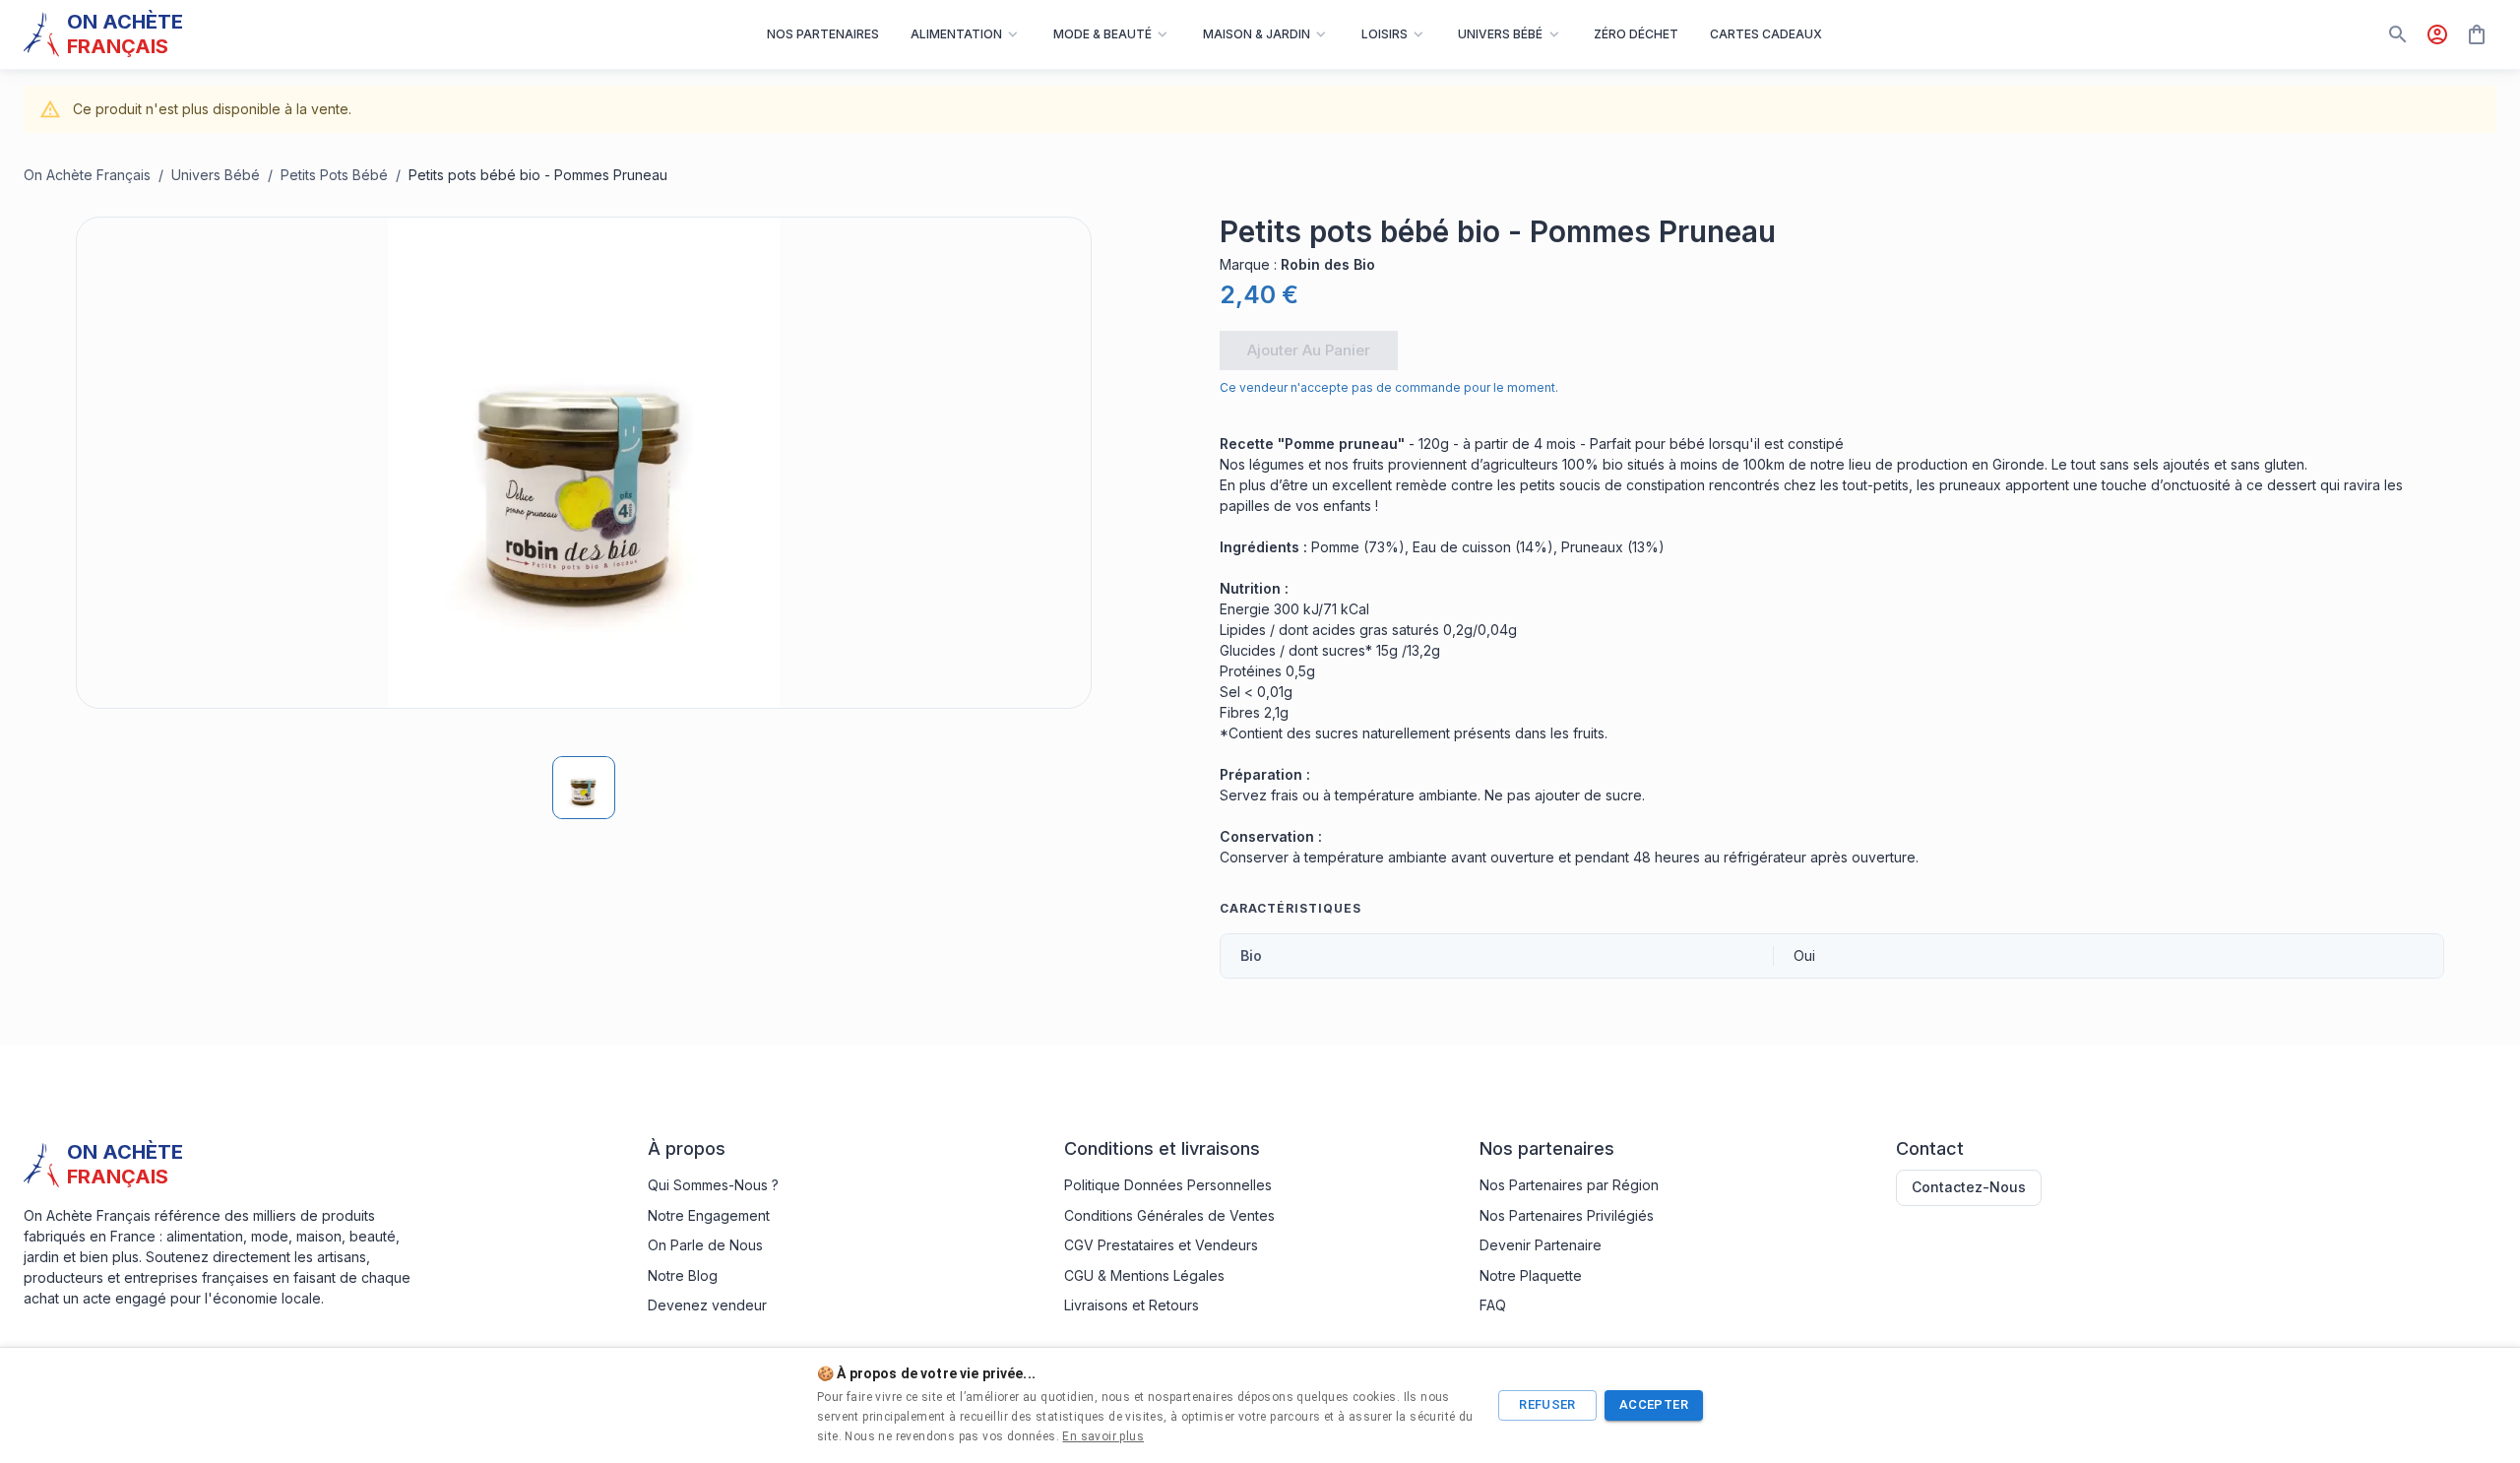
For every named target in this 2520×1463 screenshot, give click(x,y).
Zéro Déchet (1636, 34)
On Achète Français (87, 175)
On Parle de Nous (705, 1245)
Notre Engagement (709, 1215)
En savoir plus (1103, 1436)
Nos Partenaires (823, 34)
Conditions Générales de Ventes (1169, 1215)
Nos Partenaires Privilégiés (1567, 1215)
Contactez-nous (1969, 1187)
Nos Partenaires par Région (1569, 1185)
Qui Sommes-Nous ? (713, 1185)
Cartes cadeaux (1766, 34)
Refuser (1547, 1404)
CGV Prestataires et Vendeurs (1161, 1245)
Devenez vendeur (707, 1305)
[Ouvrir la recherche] (2398, 34)
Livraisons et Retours (1132, 1305)
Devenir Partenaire (1541, 1245)
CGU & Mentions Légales (1144, 1275)
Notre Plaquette (1531, 1275)
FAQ (1493, 1305)
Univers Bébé (216, 175)
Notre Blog (683, 1275)
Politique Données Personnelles (1168, 1185)
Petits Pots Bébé (334, 175)
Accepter (1654, 1404)
